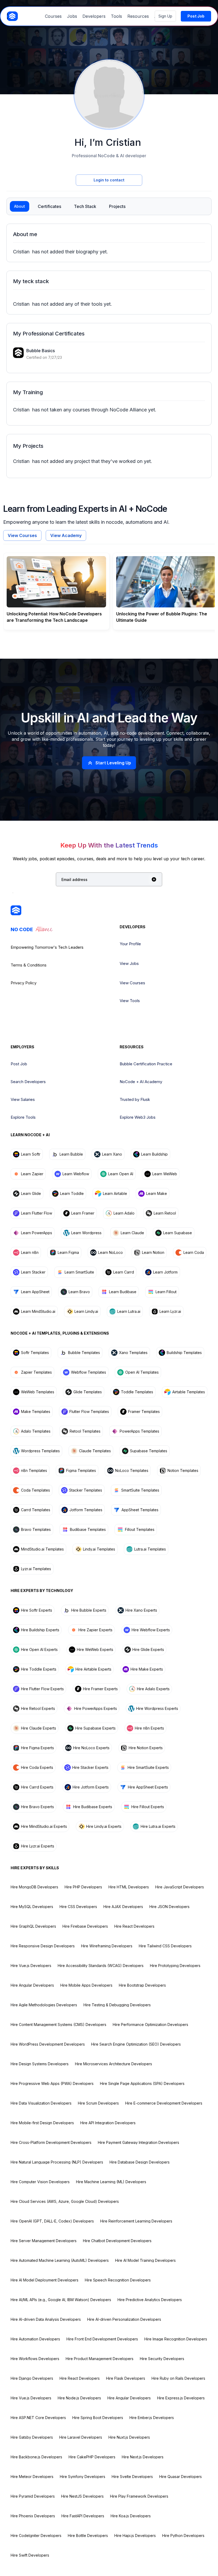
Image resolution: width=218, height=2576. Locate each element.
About (20, 206)
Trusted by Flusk (135, 1099)
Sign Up (165, 16)
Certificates (49, 206)
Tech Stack (85, 206)
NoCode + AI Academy (141, 1082)
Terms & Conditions (29, 965)
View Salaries (23, 1099)
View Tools (130, 1001)
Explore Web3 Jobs (138, 1117)
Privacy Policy (24, 983)
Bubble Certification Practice (146, 1064)
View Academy (66, 535)
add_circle (154, 879)
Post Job (19, 1064)
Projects (117, 206)
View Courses (22, 535)
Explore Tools (23, 1117)
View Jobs (129, 963)
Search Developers (28, 1082)
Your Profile (130, 944)
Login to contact (109, 180)
